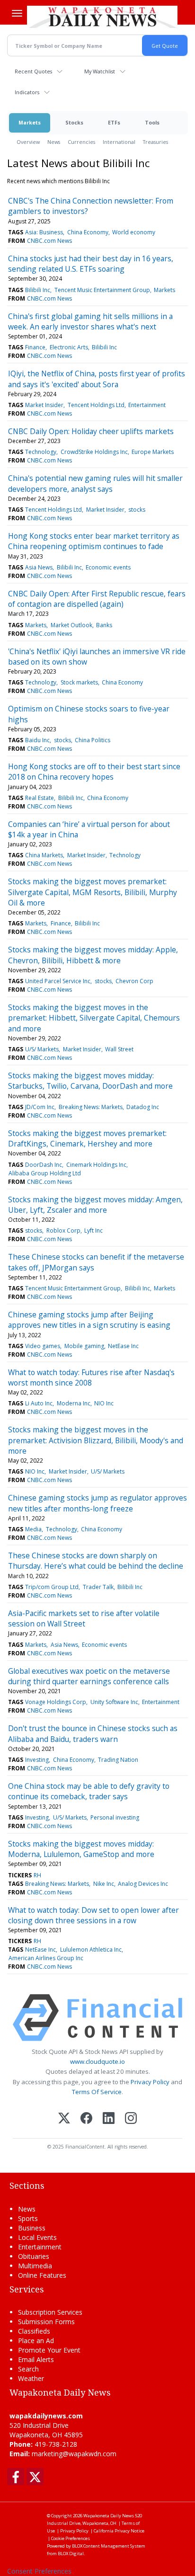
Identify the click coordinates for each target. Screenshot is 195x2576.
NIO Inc (104, 1403)
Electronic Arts (69, 347)
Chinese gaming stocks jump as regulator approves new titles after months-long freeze (97, 1503)
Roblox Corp (63, 1230)
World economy (134, 232)
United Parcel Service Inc (58, 981)
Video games (43, 1346)
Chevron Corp (134, 981)
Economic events (108, 567)
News (54, 142)
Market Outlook (71, 625)
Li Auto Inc (39, 1403)
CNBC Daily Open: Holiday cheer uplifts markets (91, 431)
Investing (37, 1760)
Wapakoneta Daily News (109, 2516)
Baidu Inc (37, 740)
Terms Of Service (97, 2092)
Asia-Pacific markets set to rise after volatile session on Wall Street (84, 1618)
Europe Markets (153, 452)
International (119, 142)
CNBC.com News (49, 241)
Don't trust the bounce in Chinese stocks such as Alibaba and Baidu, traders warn (93, 1733)
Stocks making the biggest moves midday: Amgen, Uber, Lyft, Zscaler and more (95, 1205)
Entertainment (147, 405)
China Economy (88, 232)
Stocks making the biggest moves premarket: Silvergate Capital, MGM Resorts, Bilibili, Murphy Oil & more (93, 892)
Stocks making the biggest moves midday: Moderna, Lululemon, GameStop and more (81, 1849)
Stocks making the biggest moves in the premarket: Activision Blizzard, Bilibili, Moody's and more (96, 1440)
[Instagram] (131, 2119)
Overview (28, 142)
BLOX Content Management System (109, 2546)
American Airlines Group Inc (46, 1958)
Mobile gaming (84, 1346)
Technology (41, 452)
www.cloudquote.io (97, 2061)
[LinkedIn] (109, 2119)
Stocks (74, 122)
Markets (30, 122)
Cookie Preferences (71, 2538)
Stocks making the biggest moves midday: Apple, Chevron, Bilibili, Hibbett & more (93, 955)
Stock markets (79, 682)
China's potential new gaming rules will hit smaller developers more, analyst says (95, 483)
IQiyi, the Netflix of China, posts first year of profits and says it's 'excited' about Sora (97, 379)
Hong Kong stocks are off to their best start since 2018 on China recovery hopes (94, 772)
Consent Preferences (39, 2571)
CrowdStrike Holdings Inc (94, 452)
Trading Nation (118, 1760)
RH (37, 1875)
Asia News (39, 567)
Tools (152, 122)
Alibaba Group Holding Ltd (45, 1173)
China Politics (93, 740)
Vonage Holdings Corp (56, 1702)
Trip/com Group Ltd (52, 1587)
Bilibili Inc (38, 290)
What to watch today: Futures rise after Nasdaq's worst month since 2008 (91, 1377)
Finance (35, 347)
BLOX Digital (71, 2554)
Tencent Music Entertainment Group (102, 290)
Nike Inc (104, 1884)
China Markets (44, 855)
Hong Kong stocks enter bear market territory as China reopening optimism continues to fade (94, 541)
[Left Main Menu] (17, 13)
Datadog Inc (143, 1107)
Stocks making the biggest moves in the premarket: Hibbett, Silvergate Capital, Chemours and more (94, 1018)
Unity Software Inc (114, 1702)
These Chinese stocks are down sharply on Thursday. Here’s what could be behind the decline (96, 1561)
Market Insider (44, 405)
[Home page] (102, 17)
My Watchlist (100, 71)
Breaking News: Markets (91, 1107)
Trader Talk (98, 1587)
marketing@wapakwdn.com (74, 2454)
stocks (137, 510)
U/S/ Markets (42, 1049)
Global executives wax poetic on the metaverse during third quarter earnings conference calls (89, 1676)
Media (33, 1529)
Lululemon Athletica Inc (91, 1950)
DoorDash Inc (44, 1165)
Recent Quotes (33, 71)
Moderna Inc (74, 1403)
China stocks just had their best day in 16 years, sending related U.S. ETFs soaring (91, 264)
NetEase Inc (123, 1346)
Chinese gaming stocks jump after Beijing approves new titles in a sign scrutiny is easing (89, 1320)
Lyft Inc (93, 1230)
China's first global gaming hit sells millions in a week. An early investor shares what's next (90, 321)
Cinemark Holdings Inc (96, 1165)
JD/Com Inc (40, 1107)
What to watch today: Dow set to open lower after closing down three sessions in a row (93, 1915)
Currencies (81, 142)
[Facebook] (86, 2119)
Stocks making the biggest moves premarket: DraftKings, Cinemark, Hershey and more (87, 1138)
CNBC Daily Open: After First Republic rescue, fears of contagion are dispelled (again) (97, 599)
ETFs (114, 122)
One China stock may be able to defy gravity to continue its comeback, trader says (89, 1791)
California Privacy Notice (119, 2531)
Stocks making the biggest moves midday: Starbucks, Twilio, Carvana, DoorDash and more (90, 1081)
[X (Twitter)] (64, 2119)
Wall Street (119, 1049)
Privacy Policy (150, 2082)
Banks (104, 625)
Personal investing (115, 1817)
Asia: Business (44, 232)
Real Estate (40, 798)
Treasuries (155, 142)
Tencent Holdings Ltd (96, 405)
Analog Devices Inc (143, 1884)
